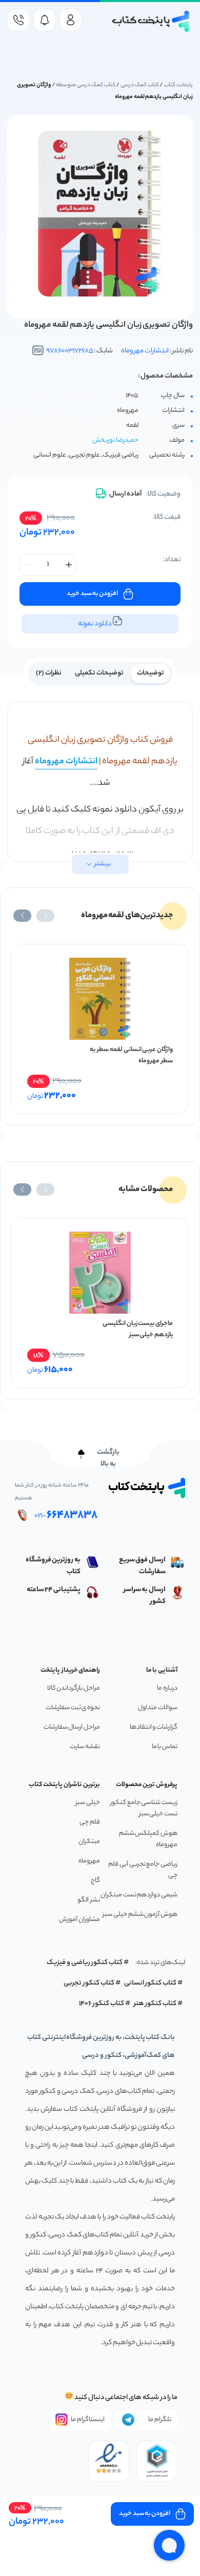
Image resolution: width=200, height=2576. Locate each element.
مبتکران (89, 1842)
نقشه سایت (85, 1747)
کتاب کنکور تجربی (89, 1983)
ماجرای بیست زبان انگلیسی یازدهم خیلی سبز (138, 1329)
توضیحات (151, 673)
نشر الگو (89, 1900)
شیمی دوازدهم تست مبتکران (139, 1895)
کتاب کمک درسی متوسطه (85, 85)
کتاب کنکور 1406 (102, 2004)
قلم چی (90, 1822)
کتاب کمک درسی (140, 85)
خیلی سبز (88, 1803)
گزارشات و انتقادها (154, 1727)
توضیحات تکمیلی (99, 673)
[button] (45, 916)
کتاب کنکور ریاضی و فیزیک (85, 1963)
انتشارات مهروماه (145, 351)
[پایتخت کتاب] (151, 21)
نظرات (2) (49, 673)
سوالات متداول (158, 1708)
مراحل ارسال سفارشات (72, 1727)
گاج (95, 1881)
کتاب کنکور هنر (155, 2004)
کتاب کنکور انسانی (151, 1983)
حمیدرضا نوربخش (115, 440)
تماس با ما (165, 1747)
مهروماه (89, 1861)
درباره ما (167, 1688)
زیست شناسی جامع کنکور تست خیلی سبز (144, 1808)
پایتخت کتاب (178, 85)
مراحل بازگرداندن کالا (74, 1688)
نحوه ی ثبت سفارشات (73, 1708)
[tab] (151, 672)
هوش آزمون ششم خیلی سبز (140, 1915)
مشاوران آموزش (79, 1920)
